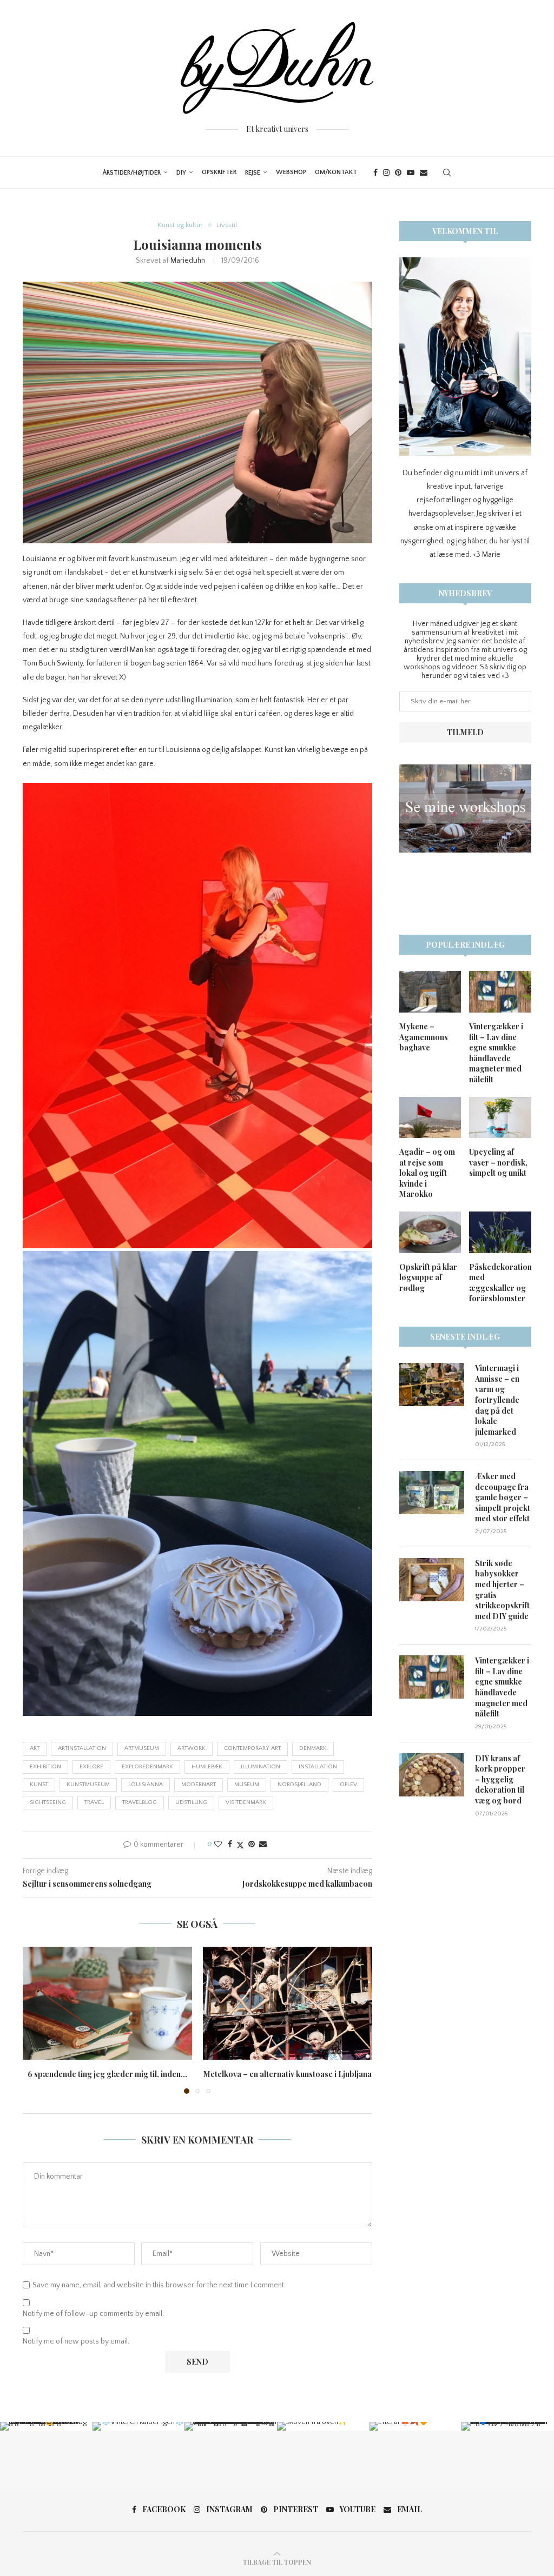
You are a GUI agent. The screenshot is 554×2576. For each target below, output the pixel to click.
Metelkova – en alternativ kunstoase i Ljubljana (288, 2074)
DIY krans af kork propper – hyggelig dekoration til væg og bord (500, 1779)
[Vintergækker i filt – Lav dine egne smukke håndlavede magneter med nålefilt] (500, 992)
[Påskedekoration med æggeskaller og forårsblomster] (500, 1232)
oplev (348, 1785)
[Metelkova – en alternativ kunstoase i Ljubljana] (288, 2003)
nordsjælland (299, 1785)
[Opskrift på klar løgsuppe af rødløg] (430, 1232)
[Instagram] (386, 172)
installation (318, 1767)
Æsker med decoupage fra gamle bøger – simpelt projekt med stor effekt (503, 1497)
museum (247, 1785)
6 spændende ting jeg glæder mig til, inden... (107, 2074)
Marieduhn (188, 261)
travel (94, 1802)
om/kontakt (336, 172)
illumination (260, 1767)
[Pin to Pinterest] (252, 1845)
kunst (39, 1785)
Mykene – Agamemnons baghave (424, 1037)
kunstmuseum (88, 1785)
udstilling (191, 1802)
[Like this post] (218, 1845)
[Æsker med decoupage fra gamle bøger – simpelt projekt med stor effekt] (432, 1493)
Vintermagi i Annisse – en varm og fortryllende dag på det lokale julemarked (497, 1400)
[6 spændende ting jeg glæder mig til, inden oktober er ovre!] (107, 2003)
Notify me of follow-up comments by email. (93, 2314)
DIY (181, 173)
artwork (192, 1748)
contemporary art (252, 1748)
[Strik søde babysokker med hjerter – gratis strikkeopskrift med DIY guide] (432, 1580)
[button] (37, 2020)
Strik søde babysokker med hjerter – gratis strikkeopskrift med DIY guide (502, 1590)
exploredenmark (147, 1767)
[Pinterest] (398, 172)
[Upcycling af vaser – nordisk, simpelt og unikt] (500, 1118)
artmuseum (142, 1748)
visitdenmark (246, 1802)
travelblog (140, 1802)
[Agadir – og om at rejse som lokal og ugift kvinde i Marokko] (430, 1118)
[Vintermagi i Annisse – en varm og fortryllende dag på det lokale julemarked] (432, 1384)
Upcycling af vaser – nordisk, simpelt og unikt (498, 1162)
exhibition (45, 1767)
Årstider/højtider (131, 173)
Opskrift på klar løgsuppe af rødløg (428, 1277)
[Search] (447, 172)
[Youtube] (411, 172)
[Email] (424, 172)
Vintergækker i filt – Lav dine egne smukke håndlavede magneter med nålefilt (496, 1053)
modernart (199, 1785)
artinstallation (82, 1748)
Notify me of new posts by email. (76, 2341)
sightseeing (48, 1802)
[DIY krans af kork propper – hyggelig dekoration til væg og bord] (432, 1775)
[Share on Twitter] (240, 1845)
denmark (313, 1748)
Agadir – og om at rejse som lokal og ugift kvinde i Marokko (427, 1173)
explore (91, 1767)
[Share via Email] (263, 1845)
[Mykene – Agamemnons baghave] (430, 992)
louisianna (146, 1785)
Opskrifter (219, 172)
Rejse (253, 173)
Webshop (291, 172)
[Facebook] (375, 172)
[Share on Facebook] (230, 1845)
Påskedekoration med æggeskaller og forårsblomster (500, 1283)
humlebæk (207, 1767)
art (35, 1748)
